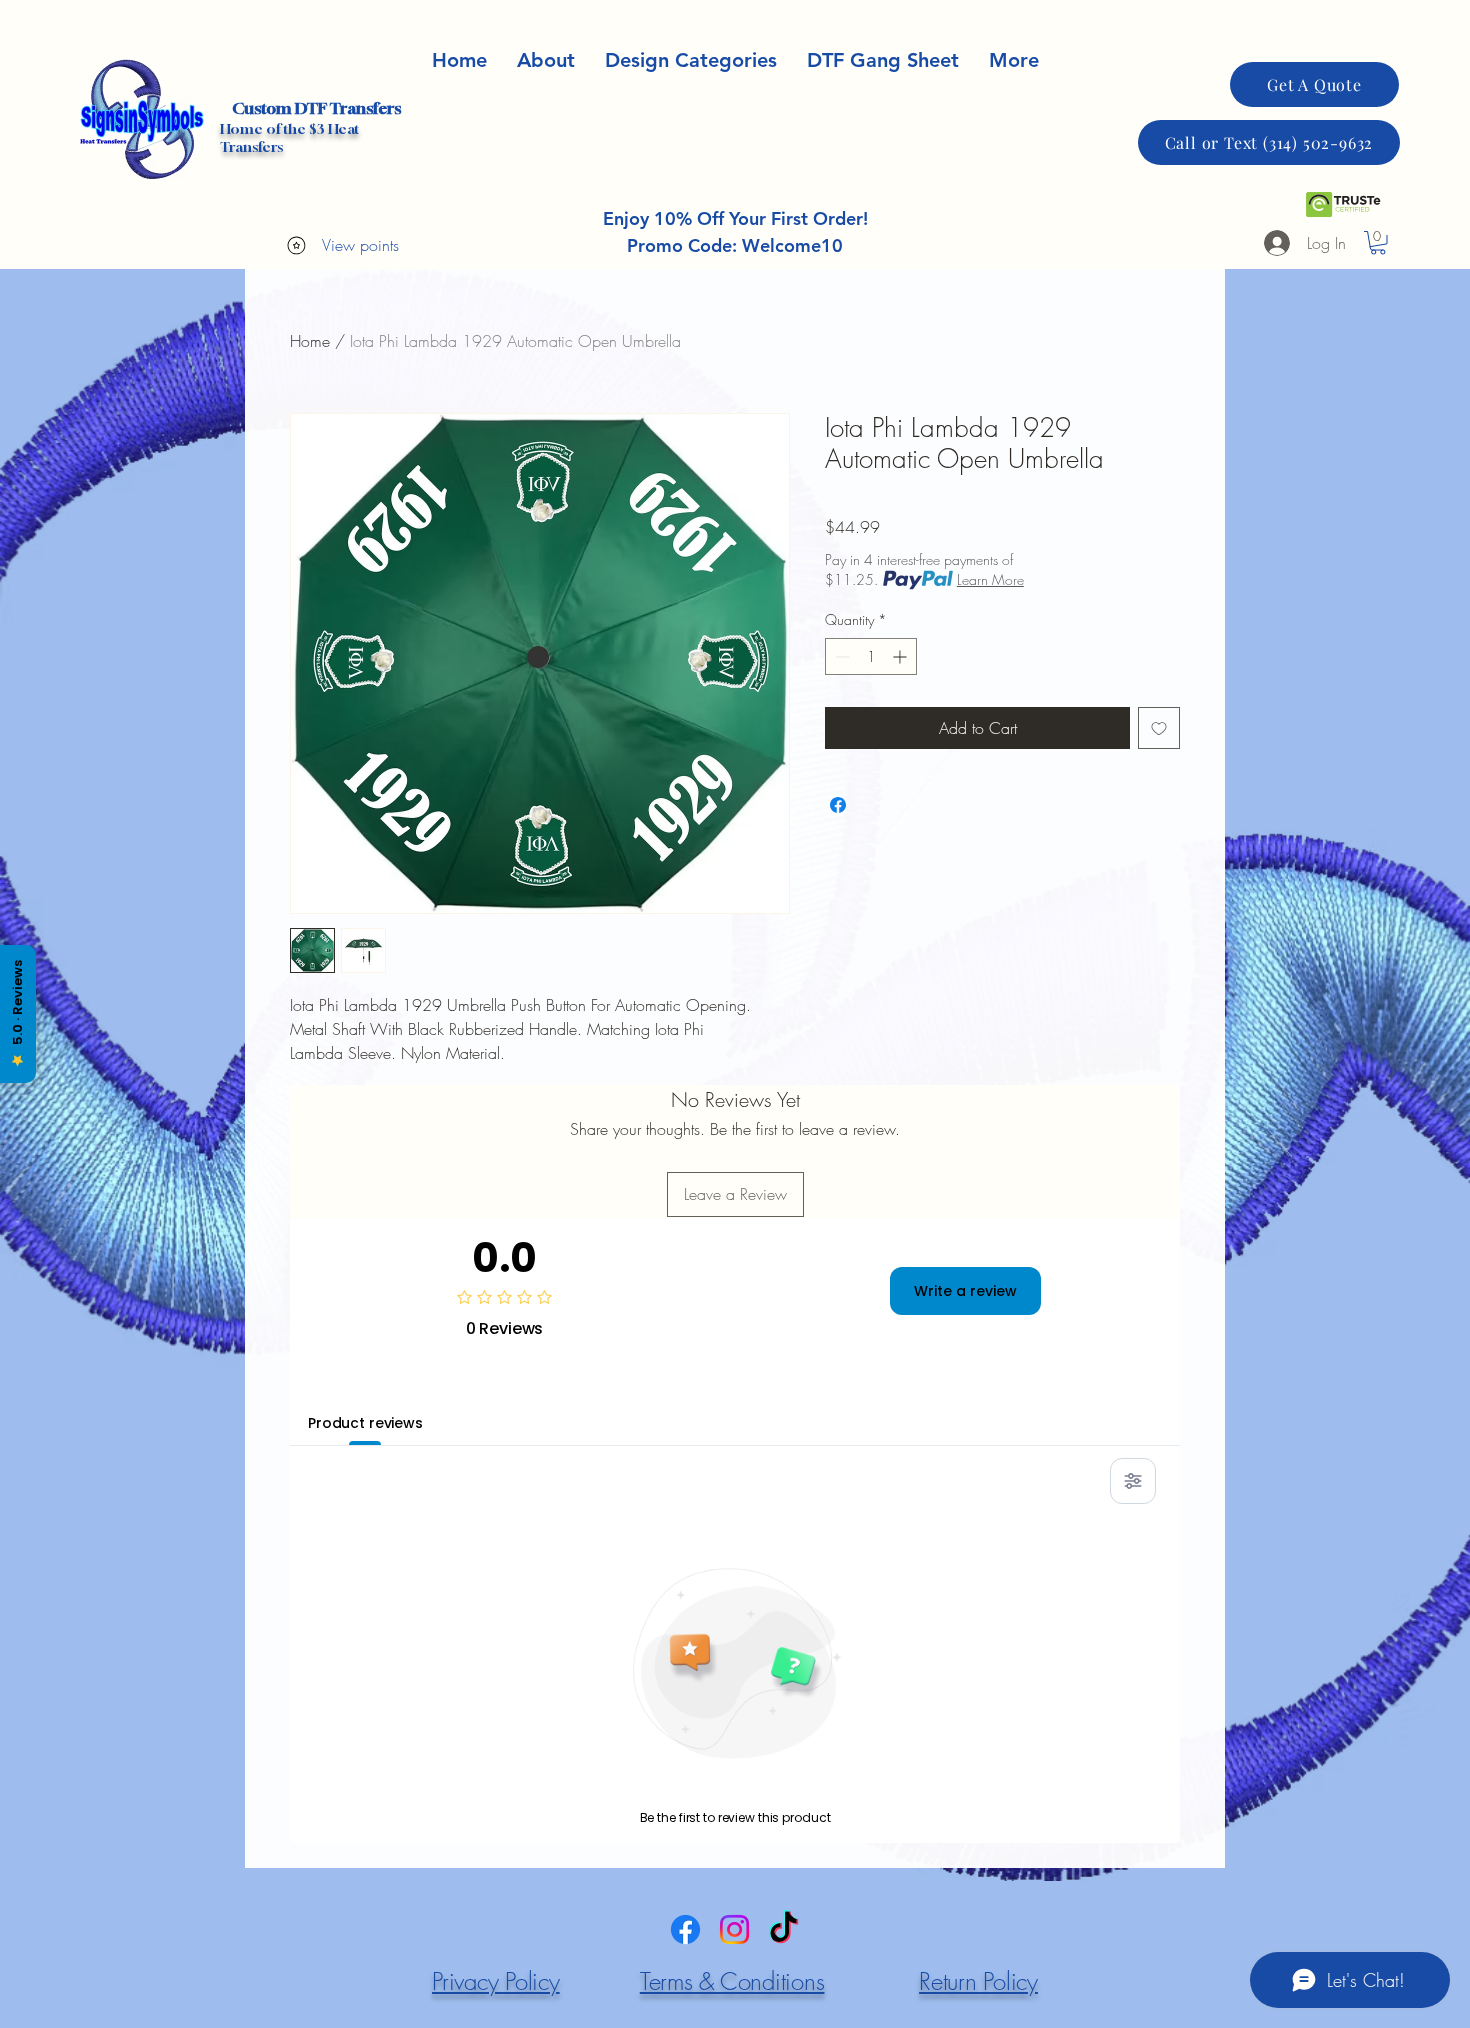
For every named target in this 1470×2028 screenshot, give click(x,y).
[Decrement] (840, 656)
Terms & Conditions (732, 1981)
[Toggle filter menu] (1133, 1481)
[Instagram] (734, 1929)
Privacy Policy (496, 1981)
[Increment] (901, 656)
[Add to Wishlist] (1159, 728)
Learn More (990, 579)
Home (310, 341)
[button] (1014, 60)
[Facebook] (685, 1929)
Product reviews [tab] (365, 1423)
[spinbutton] (871, 656)
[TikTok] (783, 1929)
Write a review (965, 1291)
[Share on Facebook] (838, 805)
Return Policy (978, 1981)
